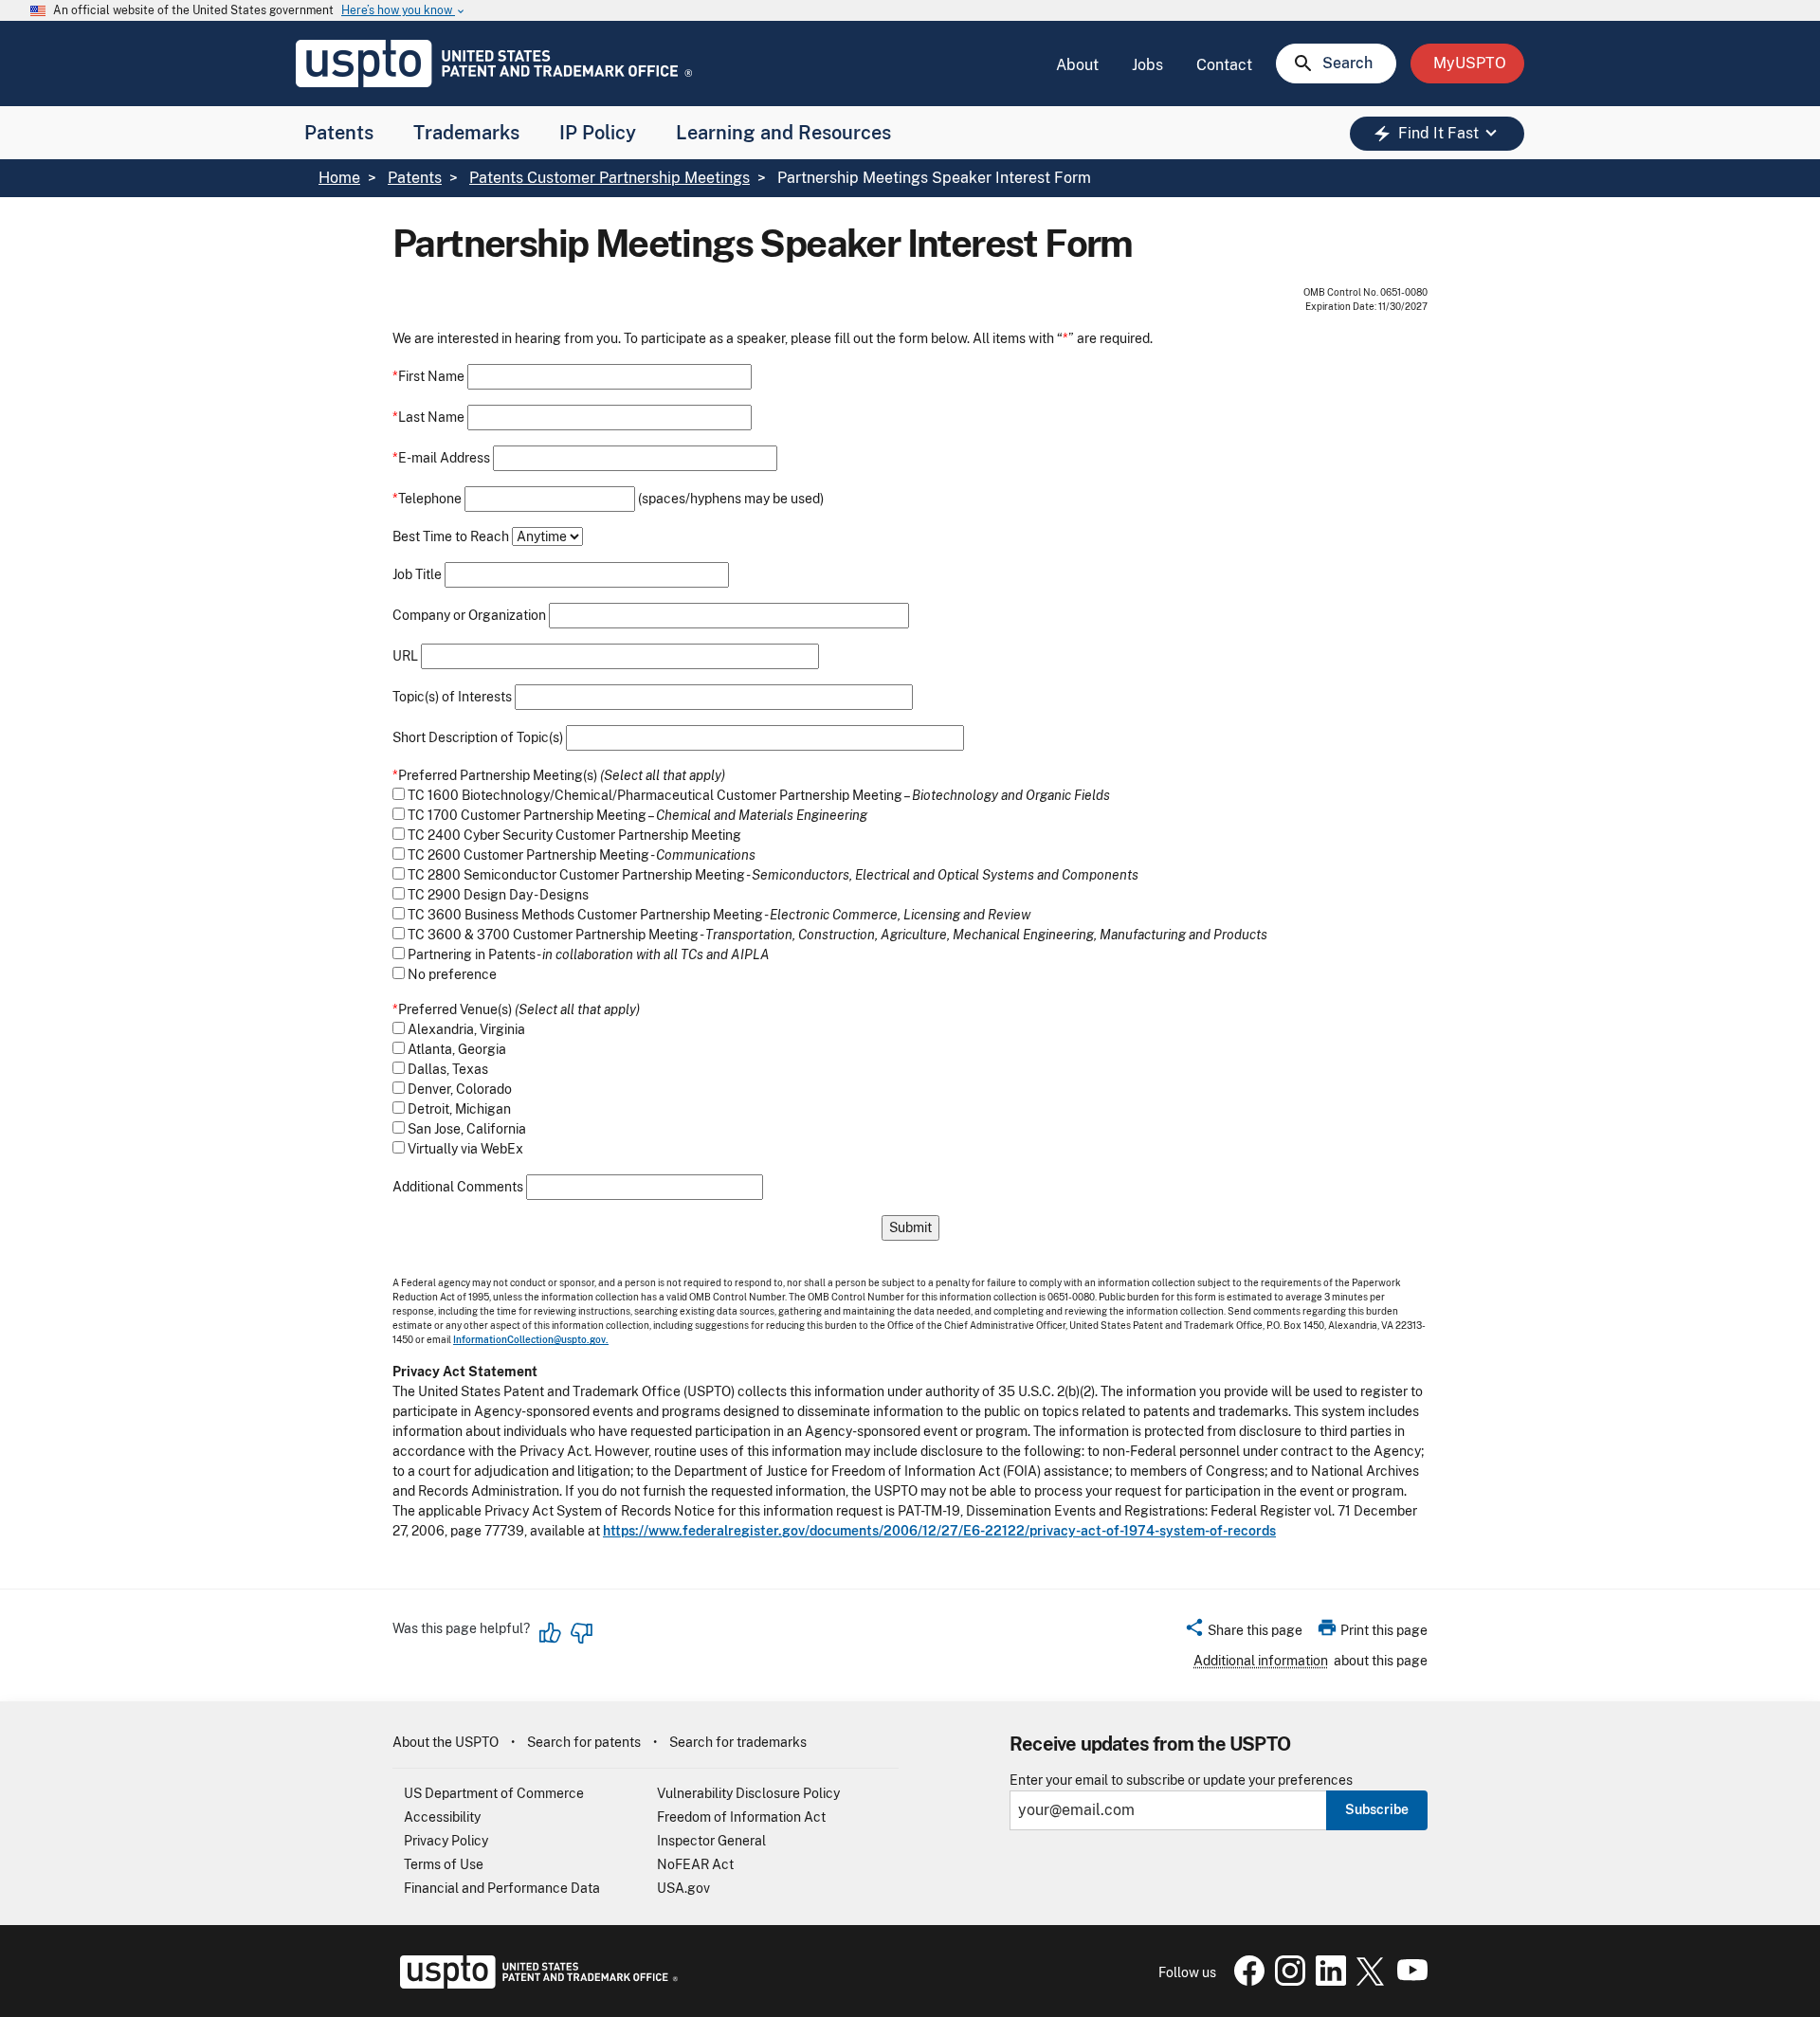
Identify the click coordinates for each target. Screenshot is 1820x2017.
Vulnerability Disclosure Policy (748, 1793)
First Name (428, 377)
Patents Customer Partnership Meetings (610, 178)
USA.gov (683, 1888)
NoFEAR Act (695, 1864)
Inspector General (711, 1841)
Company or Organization (469, 616)
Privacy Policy (446, 1841)
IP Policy (598, 133)
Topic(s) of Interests (452, 697)
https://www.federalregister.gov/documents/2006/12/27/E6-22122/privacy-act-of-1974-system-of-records (939, 1531)
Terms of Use (444, 1864)
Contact (1224, 65)
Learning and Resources (783, 133)
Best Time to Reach (451, 537)
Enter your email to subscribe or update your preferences (1181, 1781)
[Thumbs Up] (551, 1633)
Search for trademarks (738, 1742)
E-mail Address (441, 458)
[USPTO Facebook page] (1246, 1981)
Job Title (417, 575)
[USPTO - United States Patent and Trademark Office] (535, 1984)
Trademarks (466, 133)
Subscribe (1377, 1809)
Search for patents (584, 1742)
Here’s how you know (404, 11)
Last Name (428, 418)
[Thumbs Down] (581, 1633)
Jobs (1147, 65)
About (1077, 65)
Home (339, 178)
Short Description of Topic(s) (478, 738)
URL (405, 656)
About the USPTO (446, 1742)
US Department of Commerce (494, 1793)
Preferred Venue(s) (452, 1010)
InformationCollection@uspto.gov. (531, 1339)
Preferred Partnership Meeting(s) (495, 776)
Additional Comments (458, 1187)
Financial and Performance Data (502, 1888)
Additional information (1261, 1661)
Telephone (427, 499)
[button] (1243, 1633)
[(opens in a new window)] (1286, 1981)
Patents (339, 133)
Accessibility (442, 1817)
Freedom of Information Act (741, 1817)
